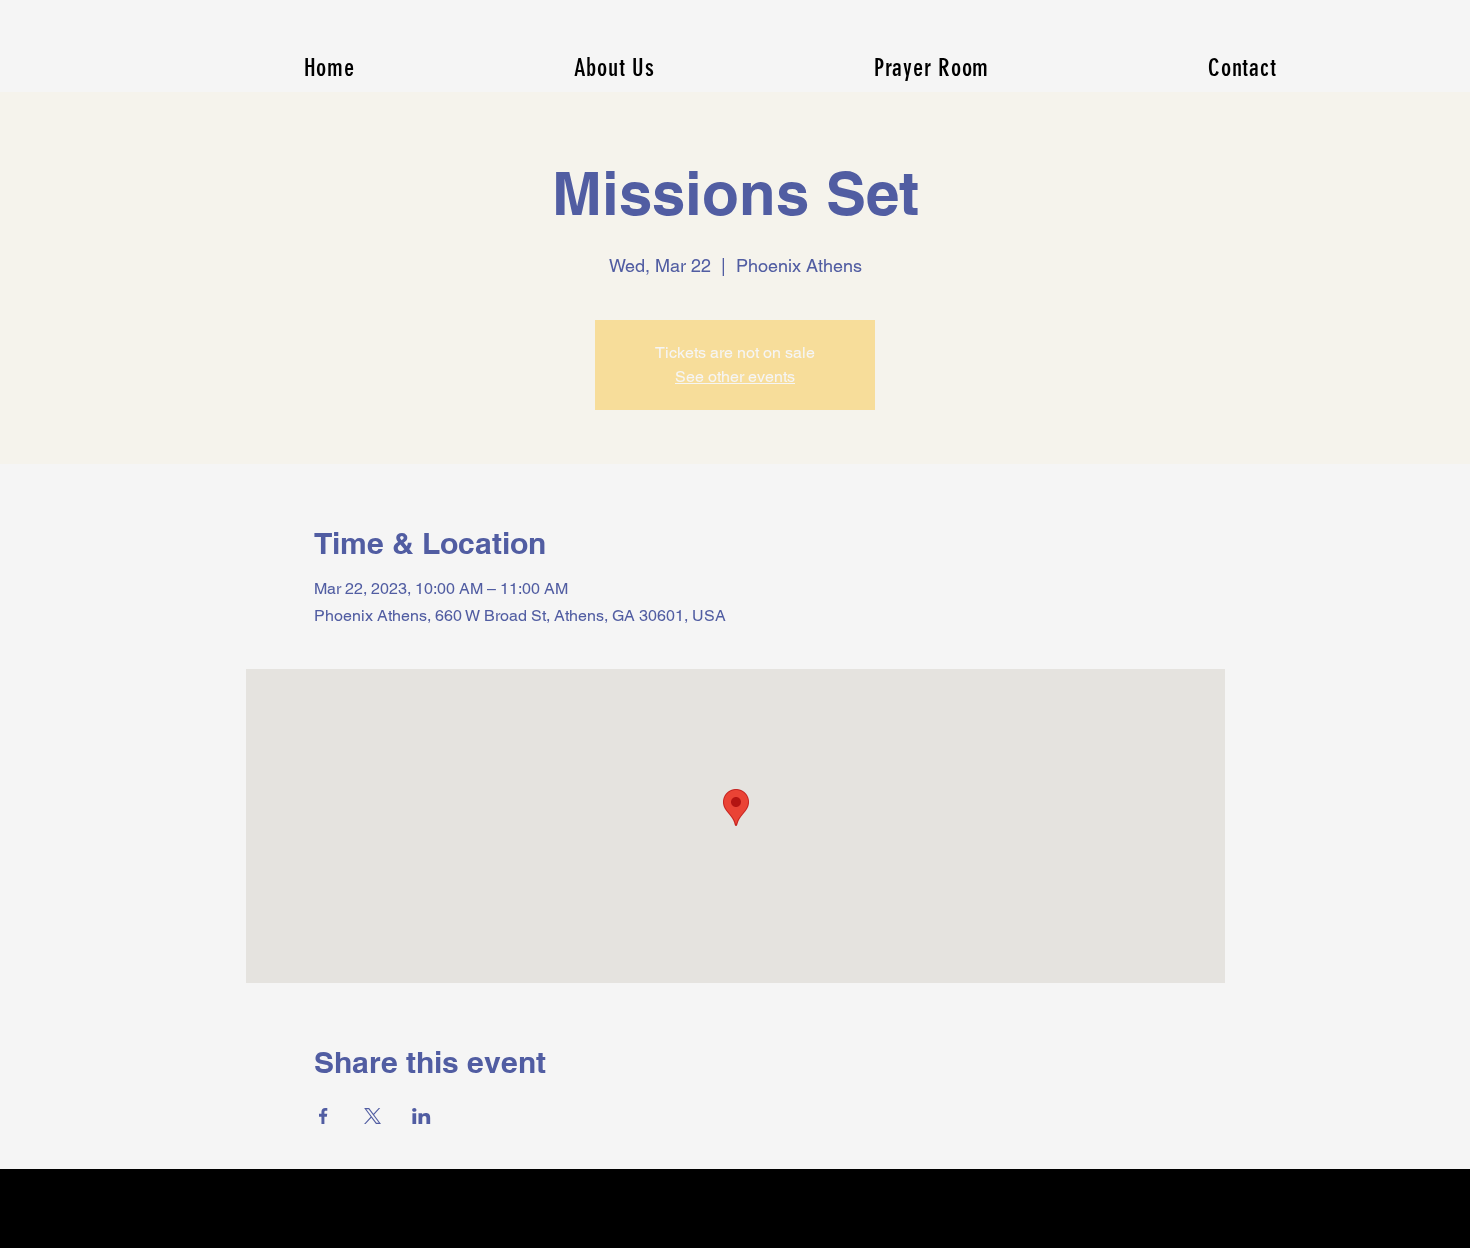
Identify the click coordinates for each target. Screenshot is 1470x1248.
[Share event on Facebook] (323, 1116)
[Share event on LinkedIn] (421, 1116)
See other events (735, 376)
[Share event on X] (372, 1116)
